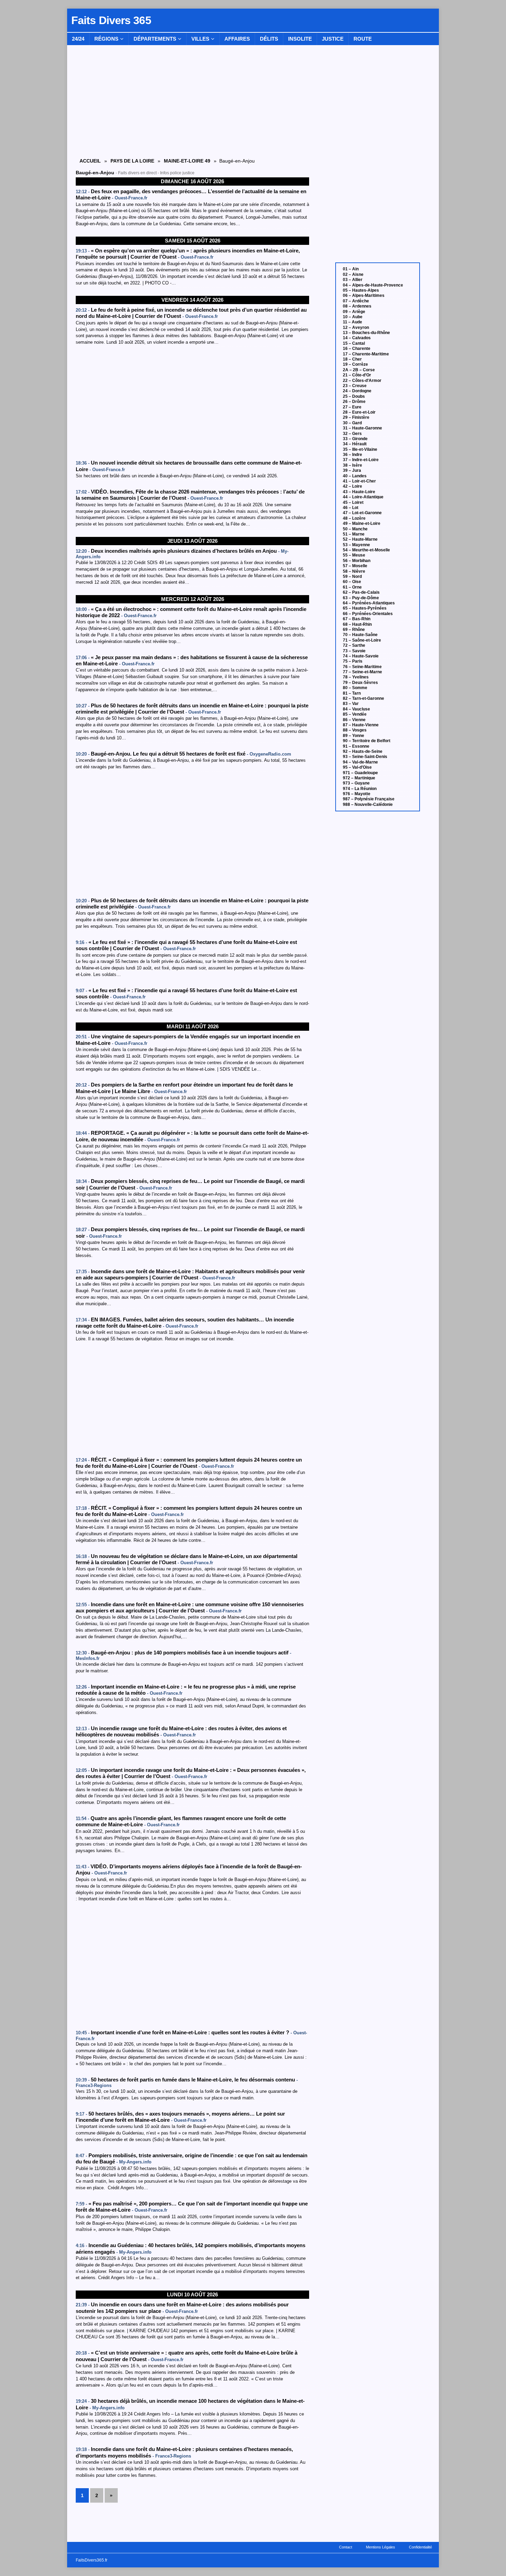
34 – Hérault (355, 444)
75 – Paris (353, 661)
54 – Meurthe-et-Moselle (366, 550)
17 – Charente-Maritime (366, 354)
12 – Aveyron (356, 328)
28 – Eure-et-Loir (359, 412)
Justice (333, 39)
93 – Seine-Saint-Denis (365, 757)
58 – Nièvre (354, 571)
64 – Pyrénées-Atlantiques (369, 603)
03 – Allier (353, 280)
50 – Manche (355, 529)
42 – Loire (352, 486)
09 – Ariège (354, 312)
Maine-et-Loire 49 (187, 161)
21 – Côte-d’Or (357, 375)
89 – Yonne (354, 736)
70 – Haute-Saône (360, 635)
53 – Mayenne (356, 545)
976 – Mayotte (357, 794)
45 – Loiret (353, 502)
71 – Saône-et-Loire (362, 640)
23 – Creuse (355, 386)
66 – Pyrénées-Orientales (368, 614)
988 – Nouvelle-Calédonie (368, 804)
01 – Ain (351, 269)
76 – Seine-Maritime (362, 667)
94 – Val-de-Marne (360, 762)
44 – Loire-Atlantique (363, 497)
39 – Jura (352, 470)
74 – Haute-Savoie (361, 656)
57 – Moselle (355, 566)
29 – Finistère (356, 417)
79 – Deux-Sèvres (360, 683)
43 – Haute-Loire (359, 492)
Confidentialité (420, 2547)
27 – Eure (352, 407)
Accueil (90, 161)
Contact (346, 2547)
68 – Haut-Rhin (357, 624)
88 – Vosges (355, 730)
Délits (269, 39)
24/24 (78, 39)
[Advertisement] (192, 403)
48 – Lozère (354, 518)
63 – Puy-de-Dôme (361, 598)
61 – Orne (352, 587)
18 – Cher (352, 359)
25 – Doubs (354, 396)
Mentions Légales (381, 2547)
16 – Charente (357, 349)
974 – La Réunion (360, 789)
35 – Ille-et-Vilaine (360, 449)
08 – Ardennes (357, 306)
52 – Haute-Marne (360, 539)
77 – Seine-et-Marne (362, 672)
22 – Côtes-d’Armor (362, 381)
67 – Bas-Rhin (357, 619)
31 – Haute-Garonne (362, 428)
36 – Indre (352, 455)
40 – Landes (355, 476)
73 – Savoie (354, 651)
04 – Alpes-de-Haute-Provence (373, 285)
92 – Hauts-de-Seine (363, 751)
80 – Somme (355, 688)
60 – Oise (352, 582)
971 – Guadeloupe (360, 773)
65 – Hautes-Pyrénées (365, 608)
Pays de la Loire (132, 161)
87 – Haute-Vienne (361, 725)
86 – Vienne (354, 720)
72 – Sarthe (354, 645)
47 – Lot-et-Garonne (362, 513)
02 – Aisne (353, 274)
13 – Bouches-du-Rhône (366, 333)
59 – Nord (352, 577)
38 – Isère (352, 465)
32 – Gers (352, 434)
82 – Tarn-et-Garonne (363, 698)
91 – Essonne (356, 746)
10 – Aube (353, 317)
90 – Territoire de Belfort (367, 741)
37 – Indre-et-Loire (361, 460)
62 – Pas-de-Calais (361, 592)
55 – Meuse (354, 555)
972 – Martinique (359, 778)
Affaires (237, 39)
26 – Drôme (354, 402)
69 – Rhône (354, 630)
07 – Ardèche (356, 301)
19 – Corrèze (355, 364)
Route (363, 39)
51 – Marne (354, 534)
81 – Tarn (352, 693)
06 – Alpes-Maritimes (364, 295)
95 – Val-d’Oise (357, 767)
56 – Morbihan (357, 561)
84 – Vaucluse (356, 709)
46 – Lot (351, 508)
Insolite (300, 39)
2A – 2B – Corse (359, 370)
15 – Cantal (354, 343)
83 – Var (351, 704)
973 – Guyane (356, 783)
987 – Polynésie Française (369, 799)
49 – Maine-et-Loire (362, 523)
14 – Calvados (357, 338)
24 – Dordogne (357, 391)
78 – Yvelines (356, 677)
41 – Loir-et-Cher (359, 481)
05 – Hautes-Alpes (361, 290)
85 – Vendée (355, 714)
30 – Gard (352, 423)
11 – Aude (352, 322)
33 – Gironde (355, 439)
